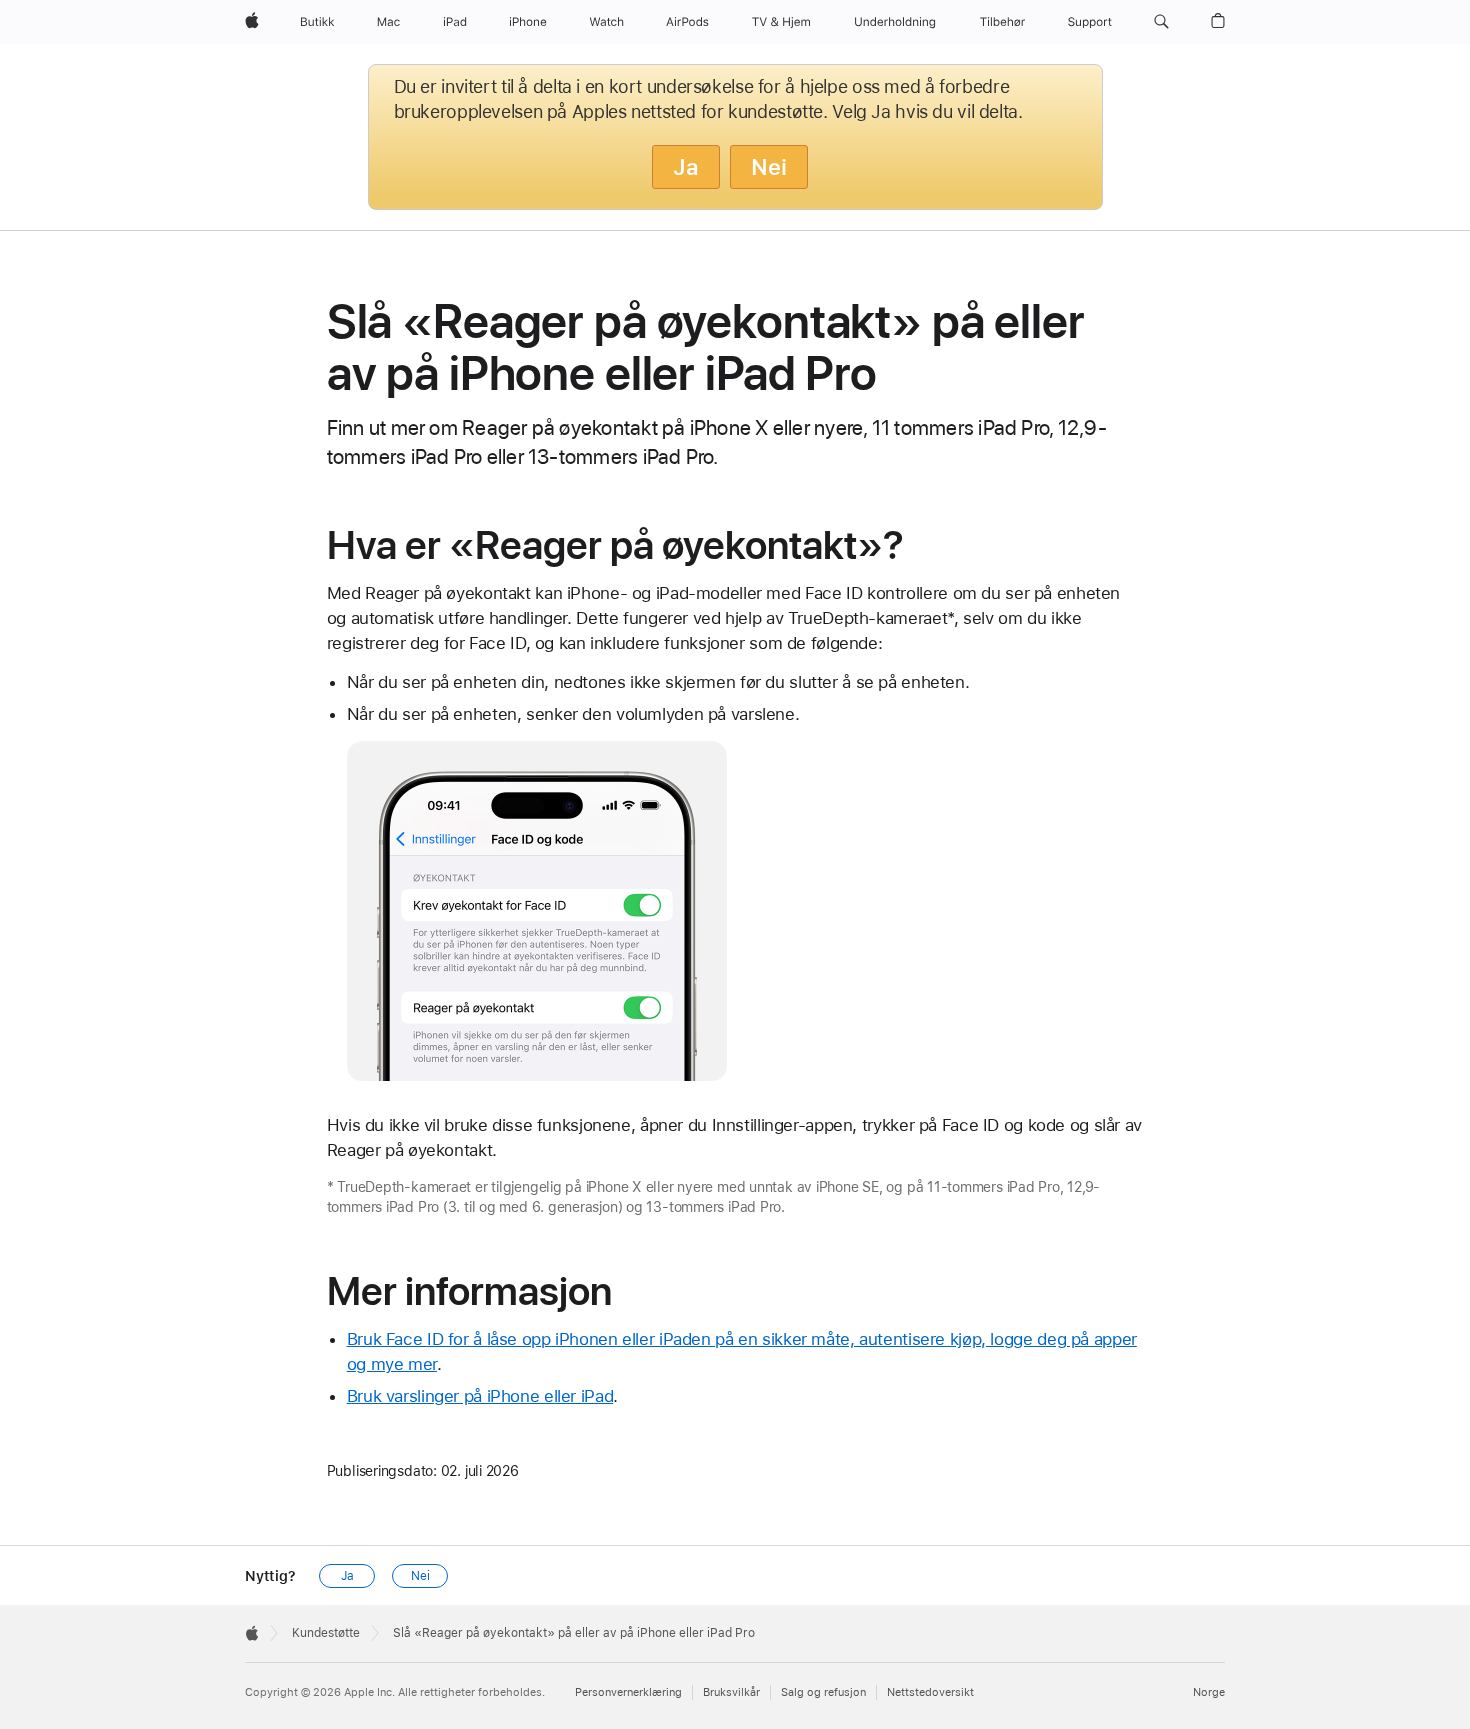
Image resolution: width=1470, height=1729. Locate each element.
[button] (1161, 22)
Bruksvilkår (731, 1692)
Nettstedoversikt (930, 1692)
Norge (1209, 1692)
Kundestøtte (326, 1633)
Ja (686, 167)
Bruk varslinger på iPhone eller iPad (480, 1396)
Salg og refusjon (823, 1692)
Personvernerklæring (628, 1692)
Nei (769, 167)
